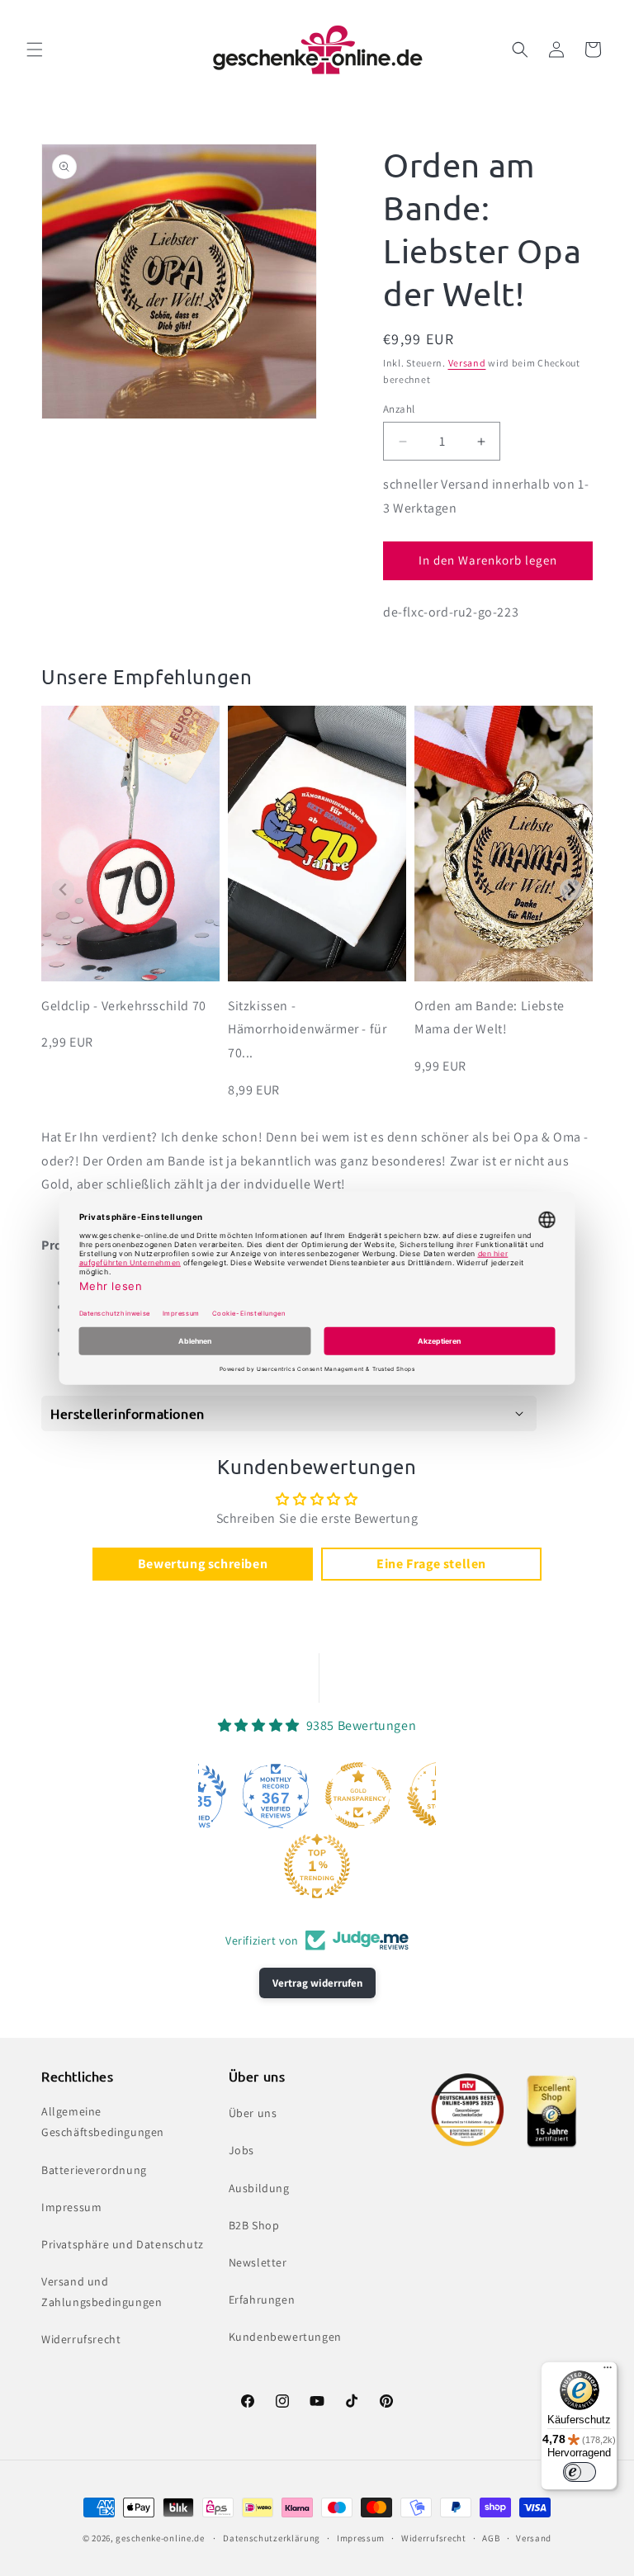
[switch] (580, 2472)
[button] (35, 50)
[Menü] (608, 2371)
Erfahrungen (262, 2299)
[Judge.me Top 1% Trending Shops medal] (317, 1866)
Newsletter (258, 2262)
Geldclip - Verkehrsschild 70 (124, 1006)
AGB (491, 2538)
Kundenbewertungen (285, 2337)
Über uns (253, 2113)
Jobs (241, 2150)
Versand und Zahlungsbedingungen (102, 2292)
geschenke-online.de (160, 2538)
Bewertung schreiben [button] (203, 1564)
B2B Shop (254, 2225)
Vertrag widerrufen (317, 1983)
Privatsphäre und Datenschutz (123, 2244)
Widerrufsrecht (81, 2339)
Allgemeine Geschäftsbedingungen (103, 2122)
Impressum (71, 2207)
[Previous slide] (63, 889)
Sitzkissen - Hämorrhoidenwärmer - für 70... (307, 1030)
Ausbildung (259, 2188)
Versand (467, 363)
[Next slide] (571, 889)
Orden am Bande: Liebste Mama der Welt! (490, 1018)
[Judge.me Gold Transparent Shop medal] (358, 1795)
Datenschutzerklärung (272, 2538)
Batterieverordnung (94, 2170)
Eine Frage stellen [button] (431, 1564)
